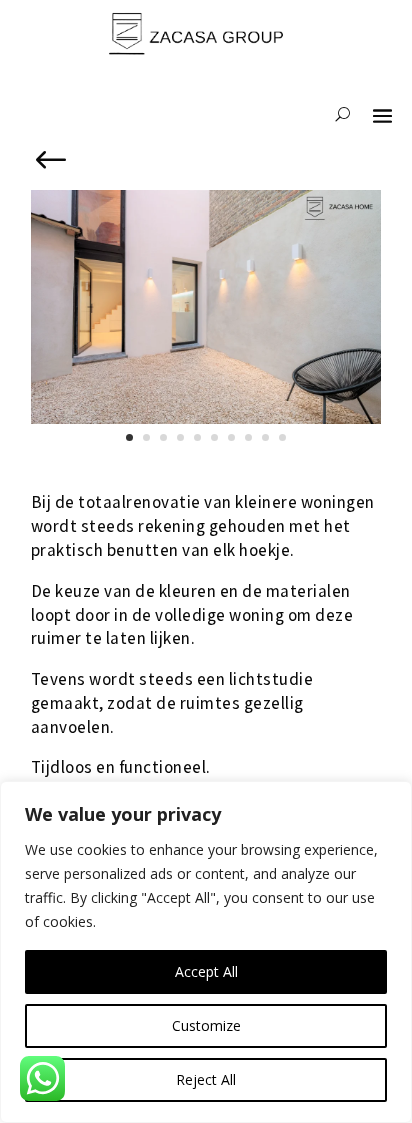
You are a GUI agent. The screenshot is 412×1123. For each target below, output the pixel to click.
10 (282, 437)
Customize (206, 1025)
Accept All (206, 971)
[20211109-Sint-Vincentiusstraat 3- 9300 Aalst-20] (206, 423)
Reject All (206, 1079)
